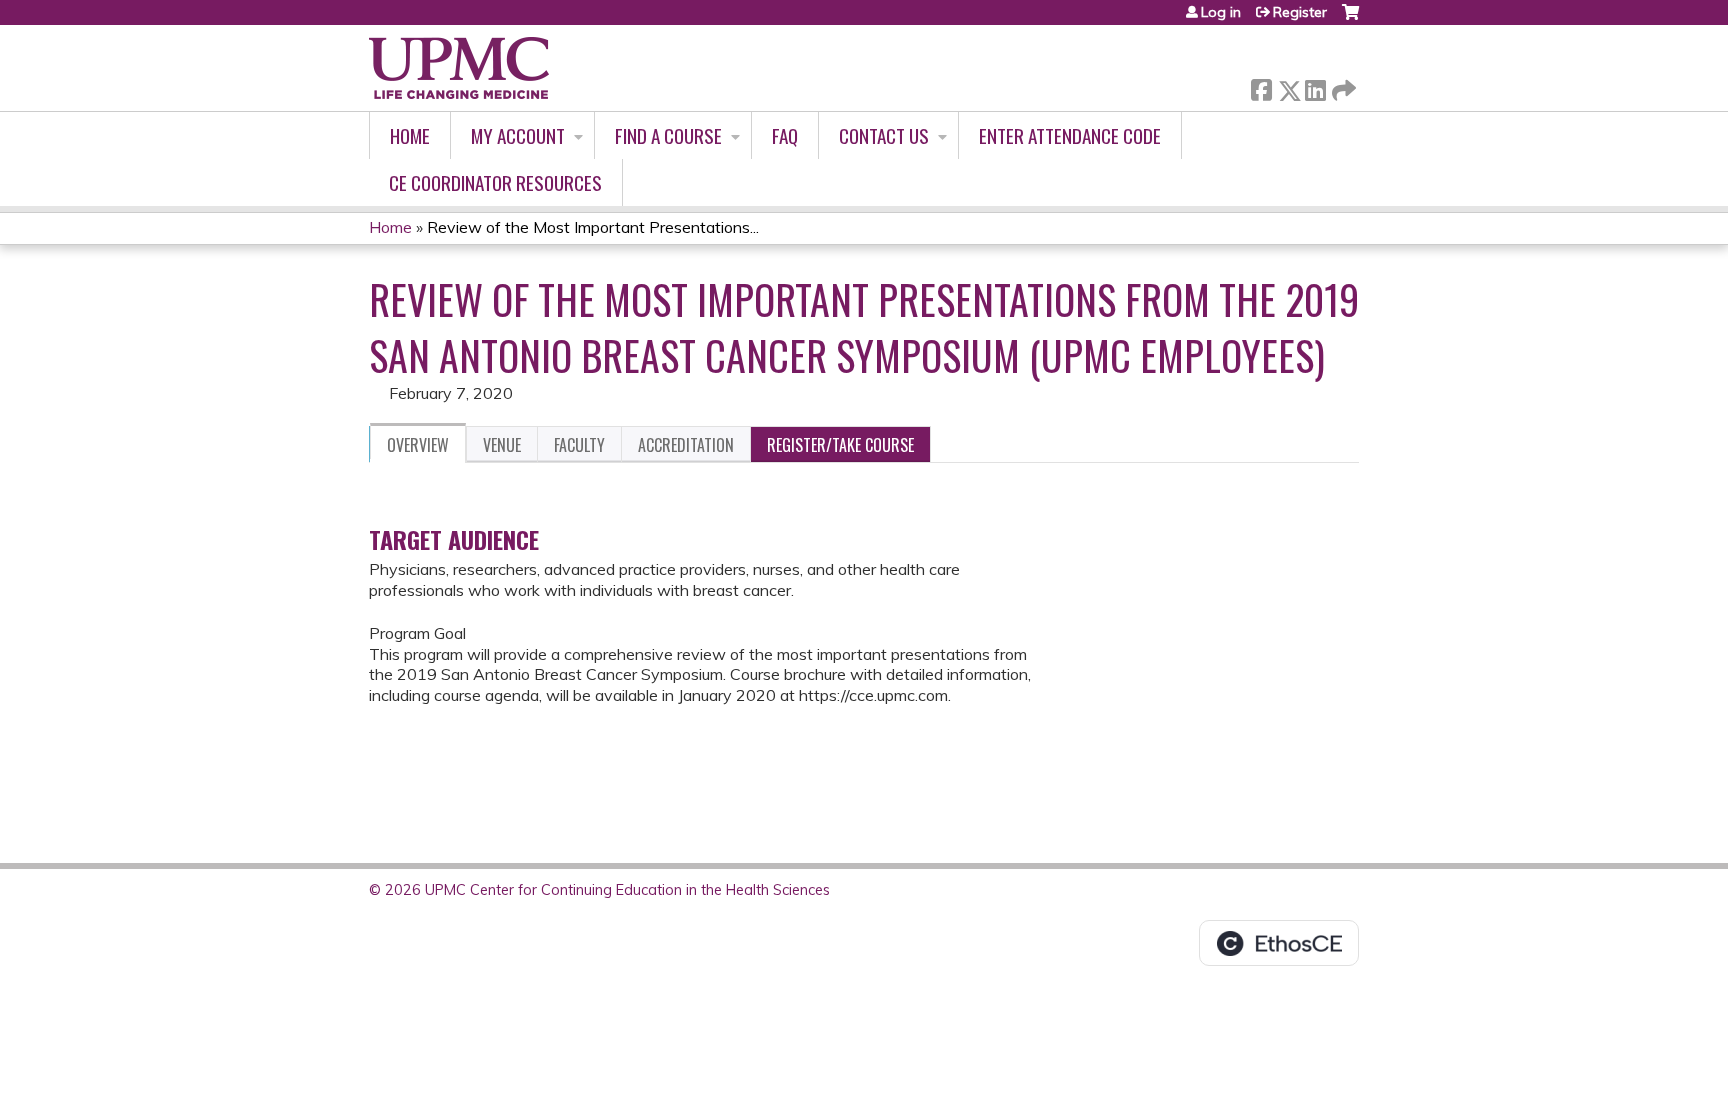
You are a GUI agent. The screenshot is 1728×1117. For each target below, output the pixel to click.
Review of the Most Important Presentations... (593, 227)
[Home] (459, 68)
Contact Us (884, 135)
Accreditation (686, 445)
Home (410, 135)
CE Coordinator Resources (495, 182)
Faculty (579, 445)
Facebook (1261, 86)
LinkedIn (1315, 86)
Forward (1342, 85)
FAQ (785, 135)
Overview (418, 445)
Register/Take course (840, 445)
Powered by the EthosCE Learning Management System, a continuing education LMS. (1279, 943)
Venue (502, 445)
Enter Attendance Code (1070, 135)
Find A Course (668, 135)
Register (1300, 12)
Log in (1221, 12)
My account (518, 135)
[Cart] (1350, 19)
